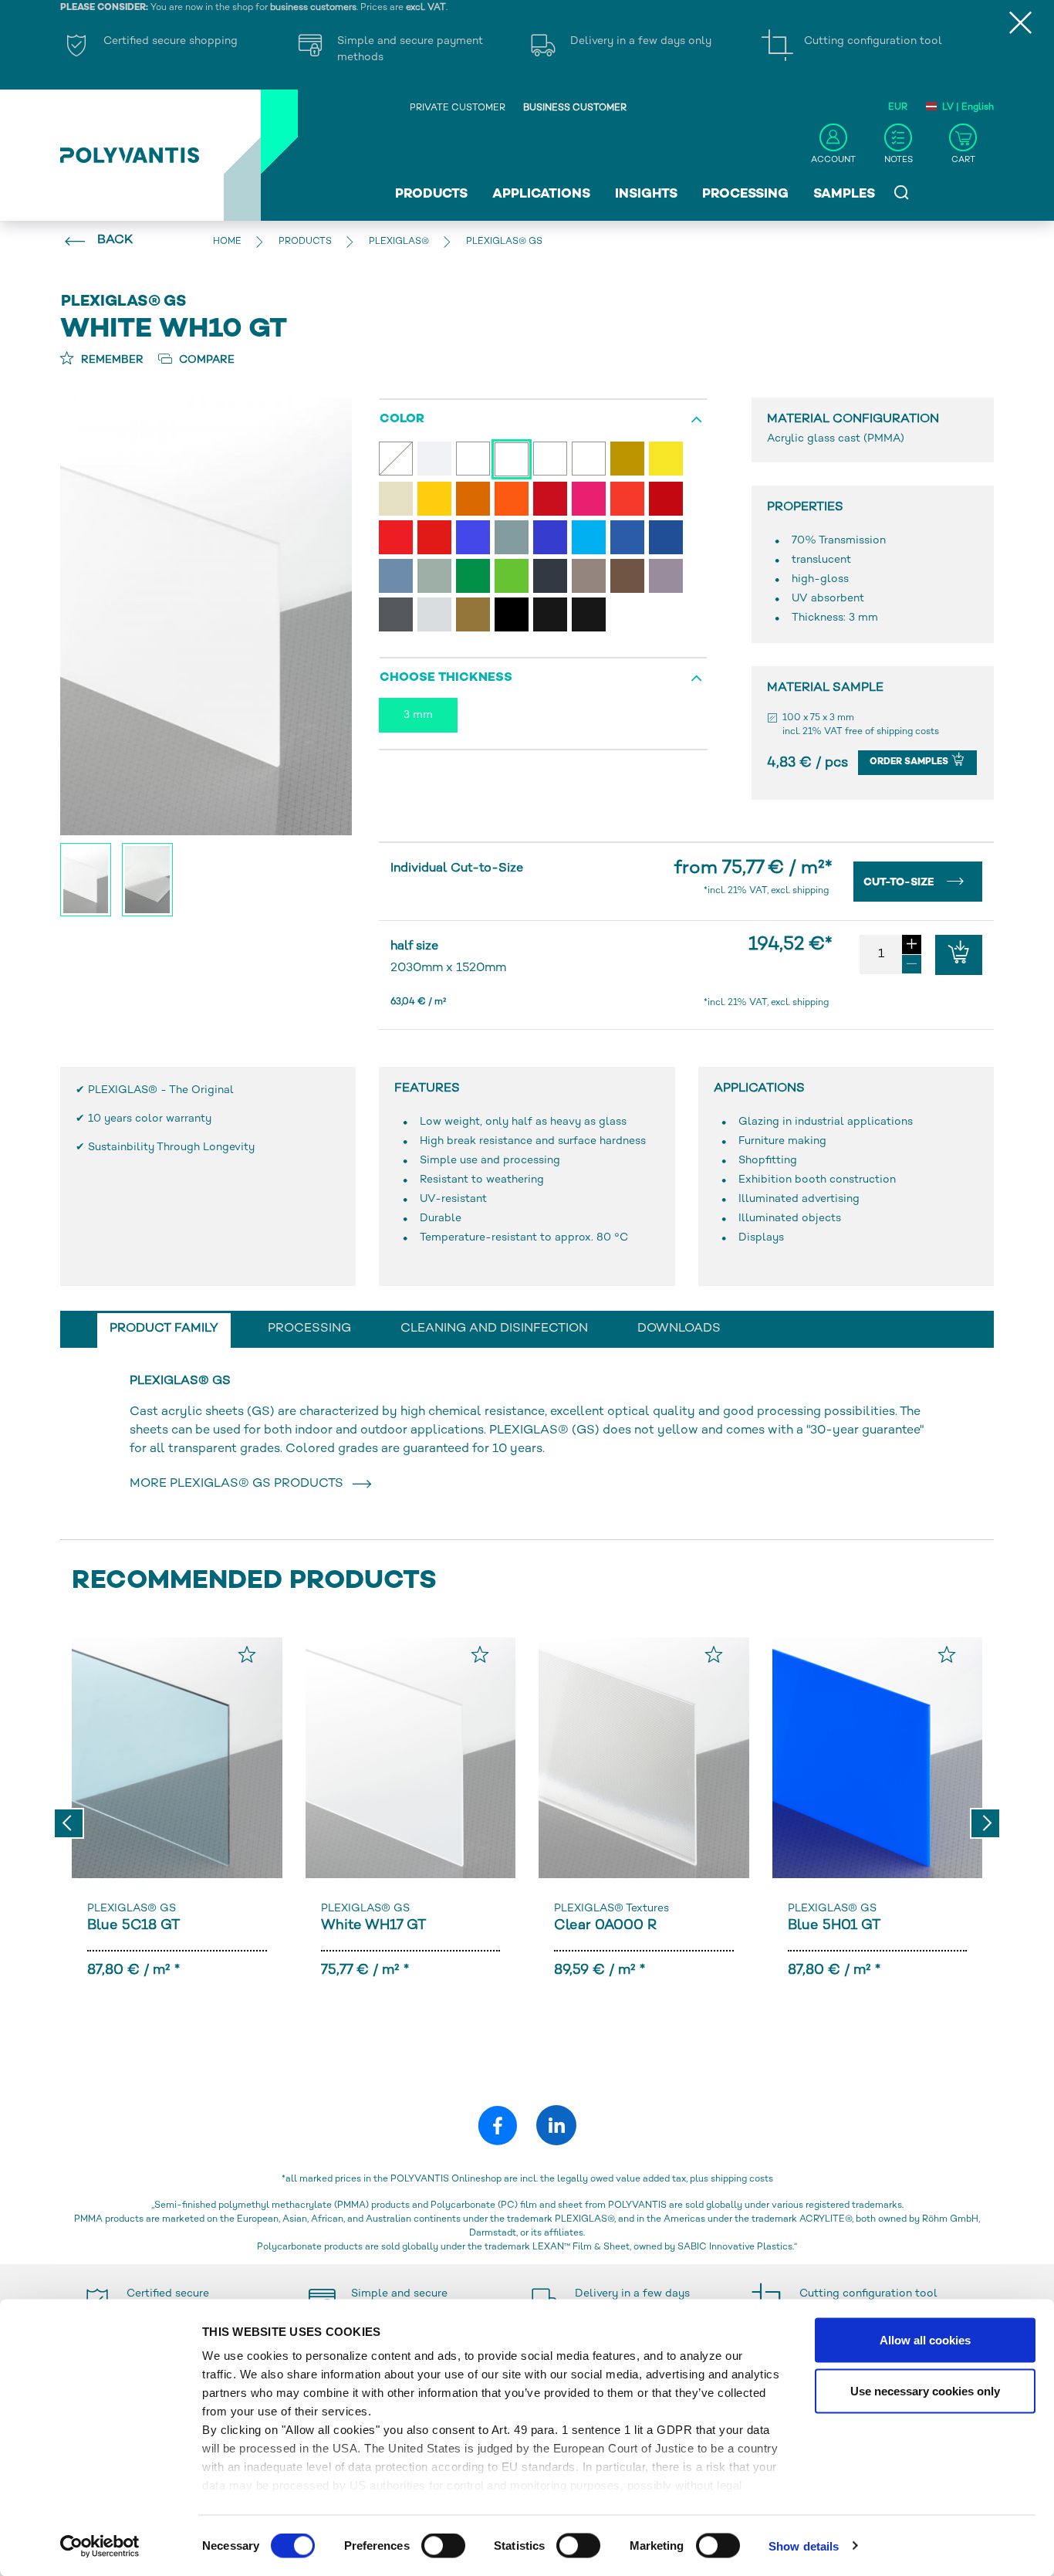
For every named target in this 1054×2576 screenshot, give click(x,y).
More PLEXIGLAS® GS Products (240, 1484)
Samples (844, 195)
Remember (111, 360)
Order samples (910, 762)
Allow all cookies (925, 2340)
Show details (804, 2546)
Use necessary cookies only (925, 2390)
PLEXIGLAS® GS (132, 1909)
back (115, 240)
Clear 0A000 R (605, 1926)
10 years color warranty (150, 1119)
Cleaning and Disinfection (494, 1329)
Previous (69, 1823)
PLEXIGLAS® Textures (611, 1909)
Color (402, 420)
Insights (646, 195)
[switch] (443, 2548)
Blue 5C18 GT (133, 1926)
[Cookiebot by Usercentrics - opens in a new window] (100, 2546)
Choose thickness (446, 678)
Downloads (679, 1329)
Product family (164, 1329)
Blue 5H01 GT (834, 1926)
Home (227, 242)
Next (985, 1823)
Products (431, 195)
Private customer (458, 108)
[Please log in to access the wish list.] (247, 1654)
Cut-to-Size (900, 883)
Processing (745, 195)
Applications (541, 195)
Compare (205, 360)
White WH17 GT (373, 1926)
